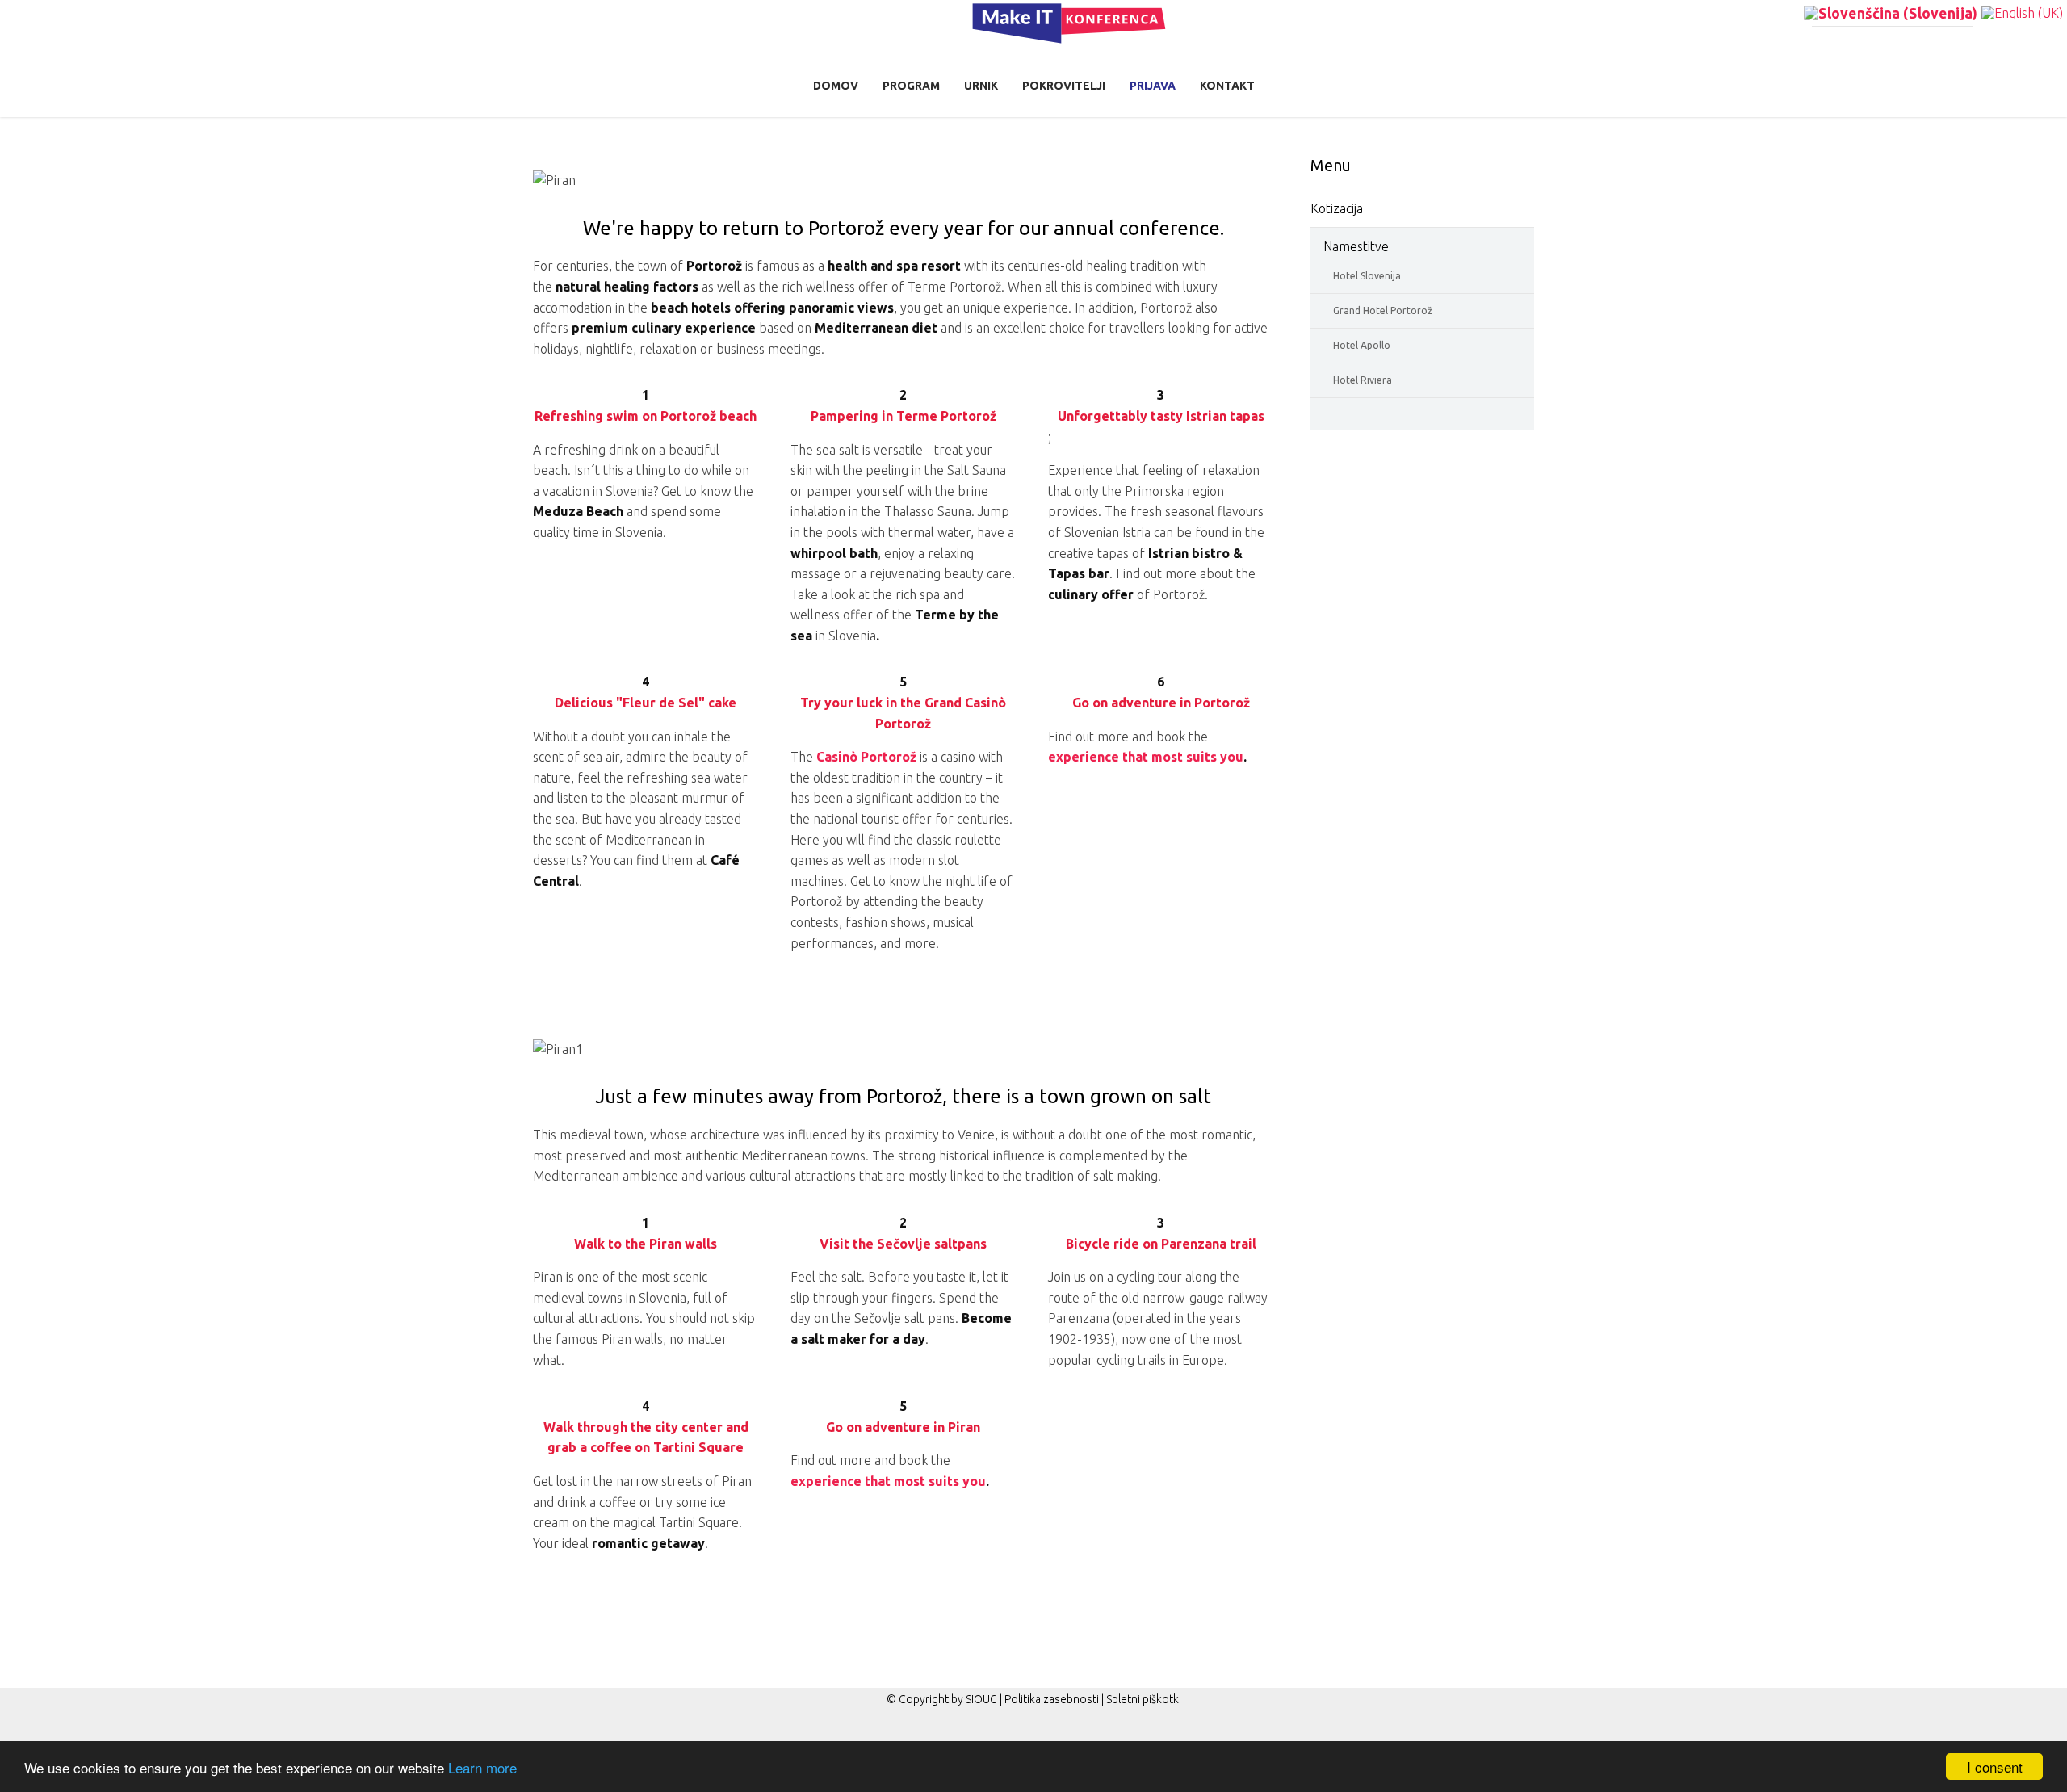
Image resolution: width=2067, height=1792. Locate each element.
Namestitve (1356, 246)
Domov (836, 86)
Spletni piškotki (1144, 1699)
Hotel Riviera (1363, 380)
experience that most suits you (1146, 757)
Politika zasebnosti (1052, 1699)
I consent (1995, 1767)
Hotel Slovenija (1367, 276)
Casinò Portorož (866, 757)
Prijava (1153, 86)
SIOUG (981, 1699)
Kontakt (1227, 86)
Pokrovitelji (1064, 86)
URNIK (981, 86)
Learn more (482, 1767)
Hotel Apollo (1362, 345)
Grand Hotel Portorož (1383, 311)
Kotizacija (1337, 208)
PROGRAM (911, 86)
